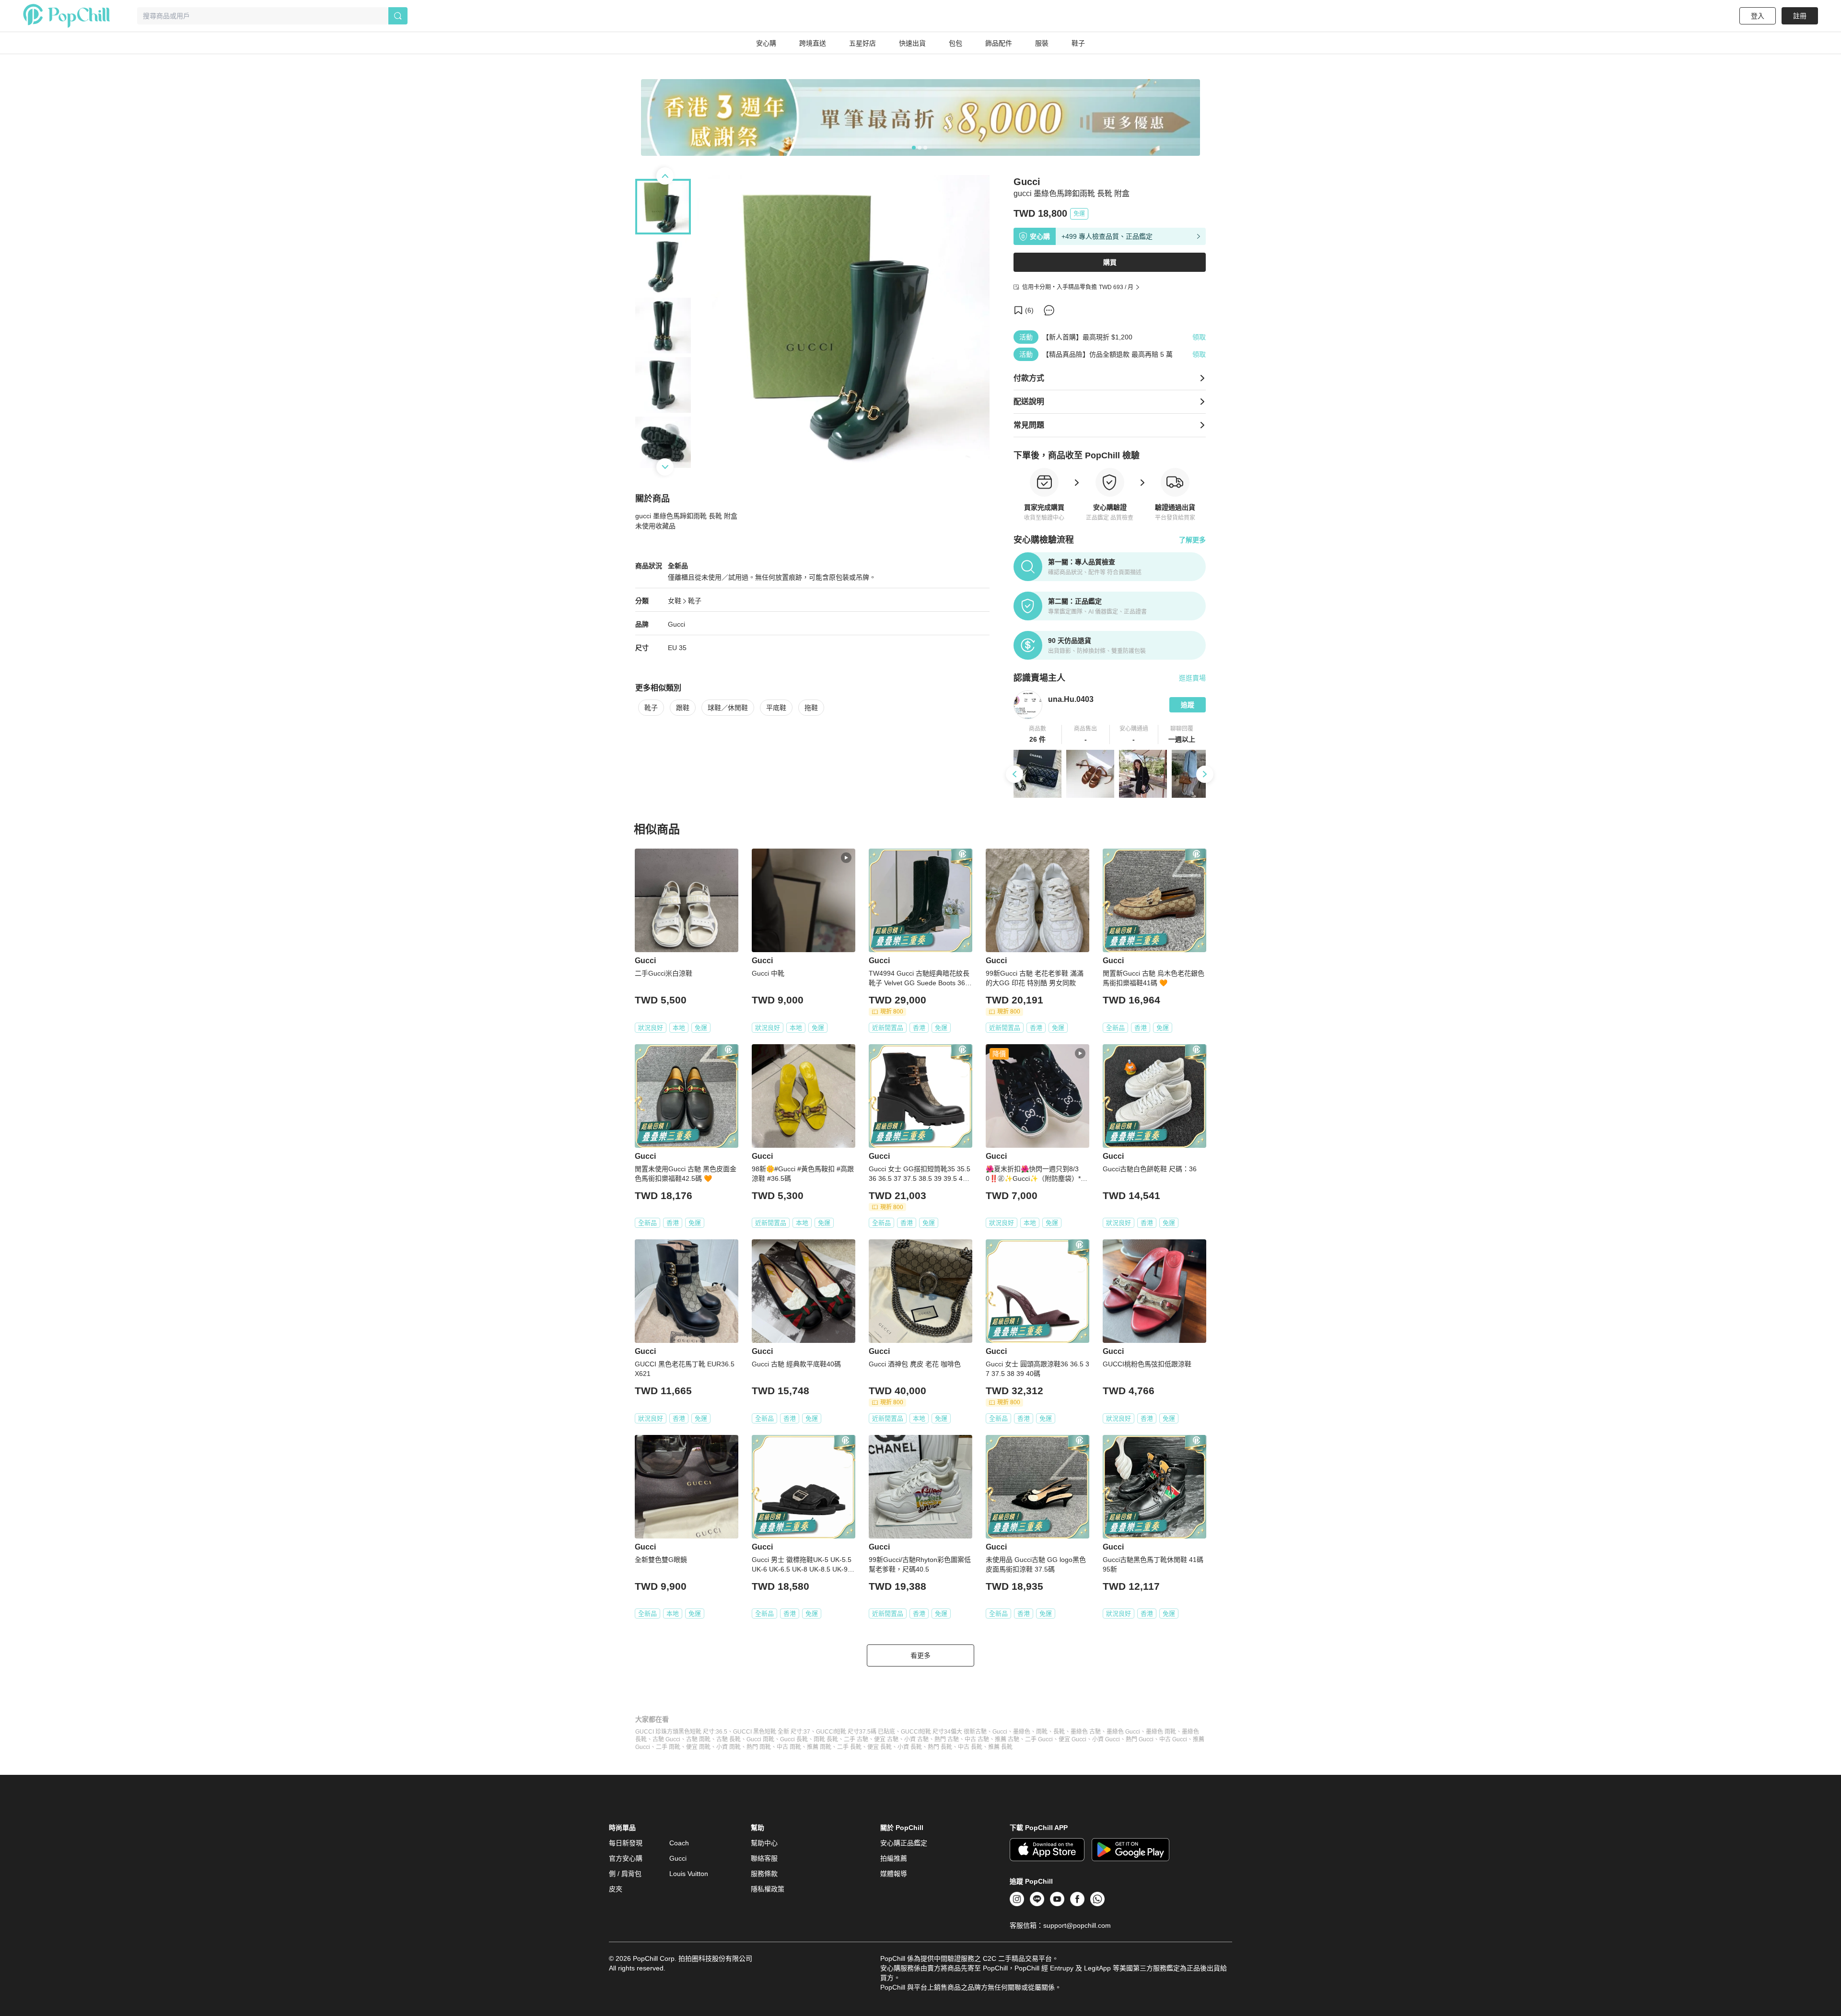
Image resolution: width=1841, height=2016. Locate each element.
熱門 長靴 (940, 1747)
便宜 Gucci (1072, 1739)
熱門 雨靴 (759, 1747)
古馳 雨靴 (698, 1739)
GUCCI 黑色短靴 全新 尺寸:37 (772, 1732)
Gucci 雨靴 (760, 1739)
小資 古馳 (916, 1739)
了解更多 (1192, 540)
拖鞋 (811, 708)
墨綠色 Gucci (1123, 1732)
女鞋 (675, 601)
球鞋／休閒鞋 (728, 708)
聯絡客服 (764, 1858)
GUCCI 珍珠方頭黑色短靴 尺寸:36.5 (681, 1732)
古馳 (981, 1732)
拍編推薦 (894, 1858)
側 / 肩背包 (625, 1874)
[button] (1038, 734)
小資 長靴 (910, 1747)
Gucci (676, 624)
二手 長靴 (849, 1747)
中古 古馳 (977, 1739)
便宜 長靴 (880, 1747)
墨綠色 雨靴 (1161, 1732)
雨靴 (1042, 1732)
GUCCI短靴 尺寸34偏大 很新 (938, 1732)
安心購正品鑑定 (904, 1843)
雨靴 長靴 (826, 1739)
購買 (1110, 262)
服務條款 (764, 1874)
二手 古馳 (856, 1739)
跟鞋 (683, 708)
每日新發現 (626, 1843)
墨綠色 (1022, 1732)
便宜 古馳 (886, 1739)
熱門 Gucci (1140, 1739)
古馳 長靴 (728, 1739)
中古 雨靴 (789, 1747)
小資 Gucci (1106, 1739)
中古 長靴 (970, 1747)
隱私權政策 (768, 1889)
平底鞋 (776, 708)
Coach (679, 1843)
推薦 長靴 (1000, 1747)
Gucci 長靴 (794, 1739)
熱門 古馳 (947, 1739)
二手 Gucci (1039, 1739)
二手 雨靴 (668, 1747)
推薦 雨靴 (819, 1747)
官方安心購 (626, 1858)
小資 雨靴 (728, 1747)
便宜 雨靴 (698, 1747)
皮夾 (616, 1889)
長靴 (1059, 1732)
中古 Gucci (1173, 1739)
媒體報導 (894, 1874)
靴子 (695, 601)
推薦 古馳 (1007, 1739)
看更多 (920, 1655)
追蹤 (1188, 705)
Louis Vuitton (689, 1874)
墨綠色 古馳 (1086, 1732)
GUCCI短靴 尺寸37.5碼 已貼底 (856, 1732)
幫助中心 (764, 1843)
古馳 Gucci (666, 1739)
